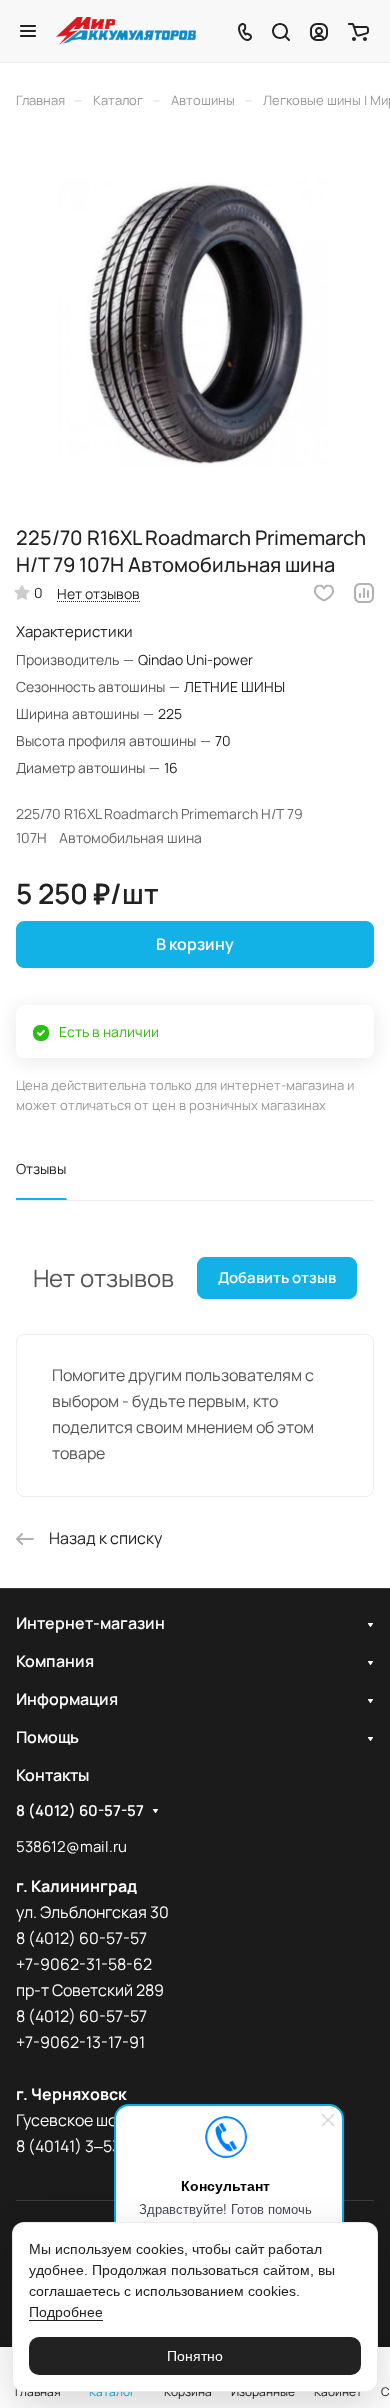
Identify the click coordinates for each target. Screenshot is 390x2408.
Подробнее (66, 2312)
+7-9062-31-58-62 (84, 1964)
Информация (67, 1699)
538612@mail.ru (71, 1846)
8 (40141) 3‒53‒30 (82, 2146)
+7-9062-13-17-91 (80, 2042)
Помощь (47, 1737)
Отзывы (41, 1168)
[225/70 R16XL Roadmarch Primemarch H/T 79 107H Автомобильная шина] (195, 323)
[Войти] (319, 31)
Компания (55, 1661)
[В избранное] (324, 593)
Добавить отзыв (277, 1277)
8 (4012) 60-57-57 (80, 1811)
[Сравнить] (364, 593)
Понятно (195, 2356)
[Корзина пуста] (358, 31)
